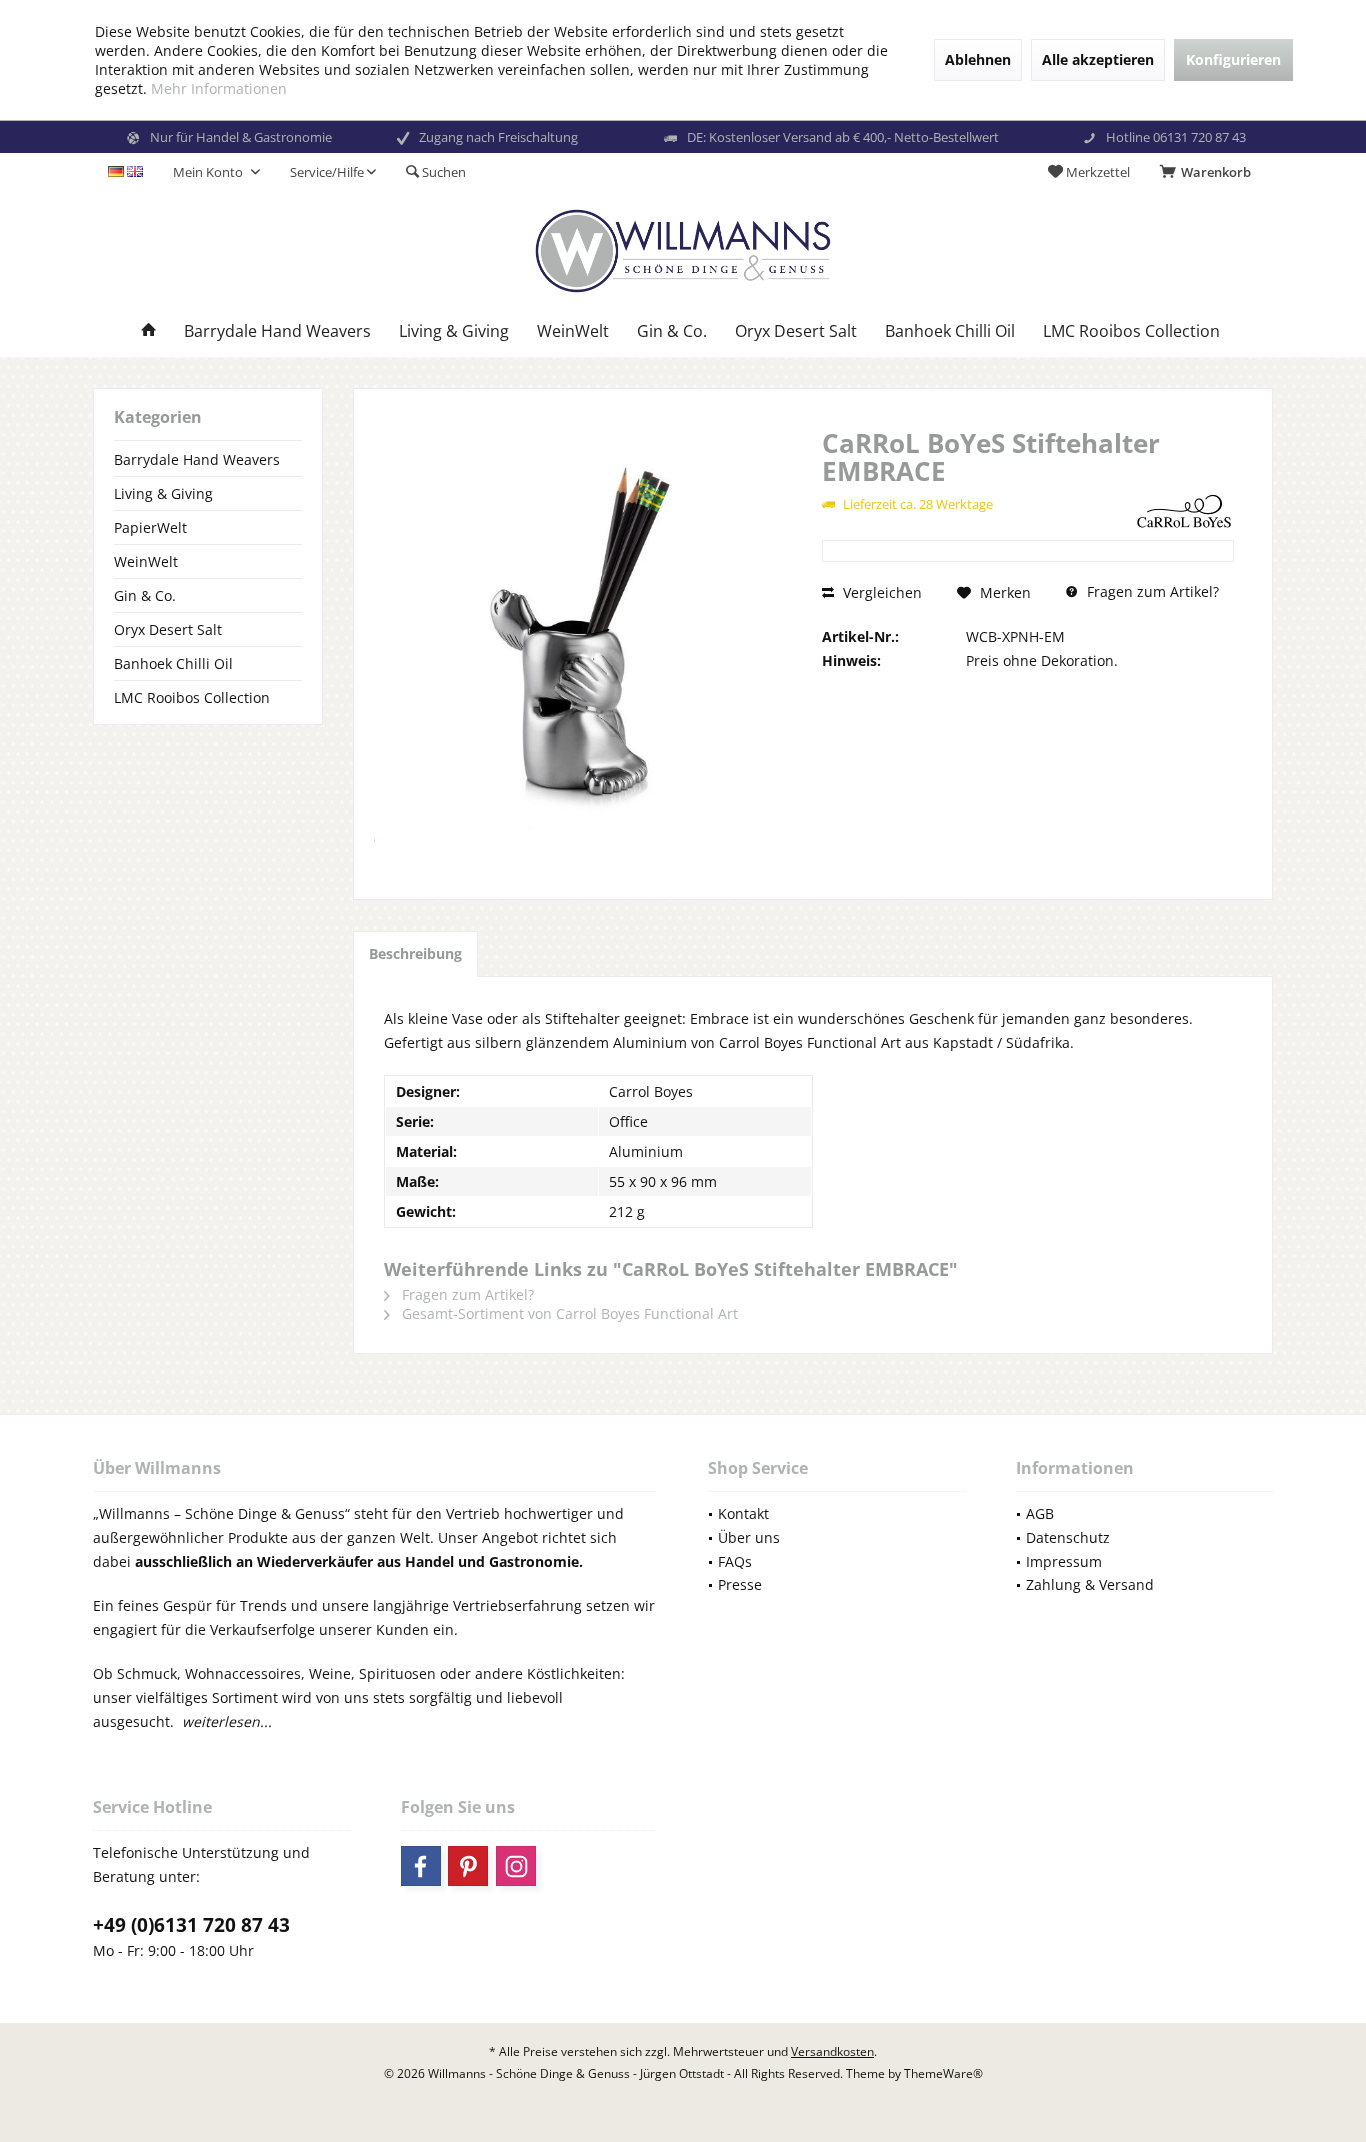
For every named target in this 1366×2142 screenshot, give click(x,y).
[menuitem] (1209, 172)
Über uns (749, 1537)
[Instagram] (516, 1866)
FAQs (735, 1561)
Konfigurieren (1233, 59)
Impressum (1064, 1561)
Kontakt (743, 1513)
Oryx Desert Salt (168, 629)
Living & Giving (163, 493)
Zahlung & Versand (1090, 1584)
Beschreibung (415, 953)
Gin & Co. (145, 595)
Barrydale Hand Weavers (197, 459)
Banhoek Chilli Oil (173, 663)
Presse (740, 1584)
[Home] (149, 331)
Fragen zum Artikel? (1151, 591)
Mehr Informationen (219, 88)
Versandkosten (832, 2051)
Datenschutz (1068, 1537)
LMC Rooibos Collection (192, 697)
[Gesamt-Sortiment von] (1184, 510)
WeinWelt (146, 561)
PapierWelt (150, 527)
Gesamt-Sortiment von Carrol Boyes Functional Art (568, 1313)
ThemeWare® (943, 2073)
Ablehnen (978, 59)
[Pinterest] (468, 1866)
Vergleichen (880, 592)
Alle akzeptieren (1098, 59)
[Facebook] (421, 1866)
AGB (1040, 1513)
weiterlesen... (227, 1721)
